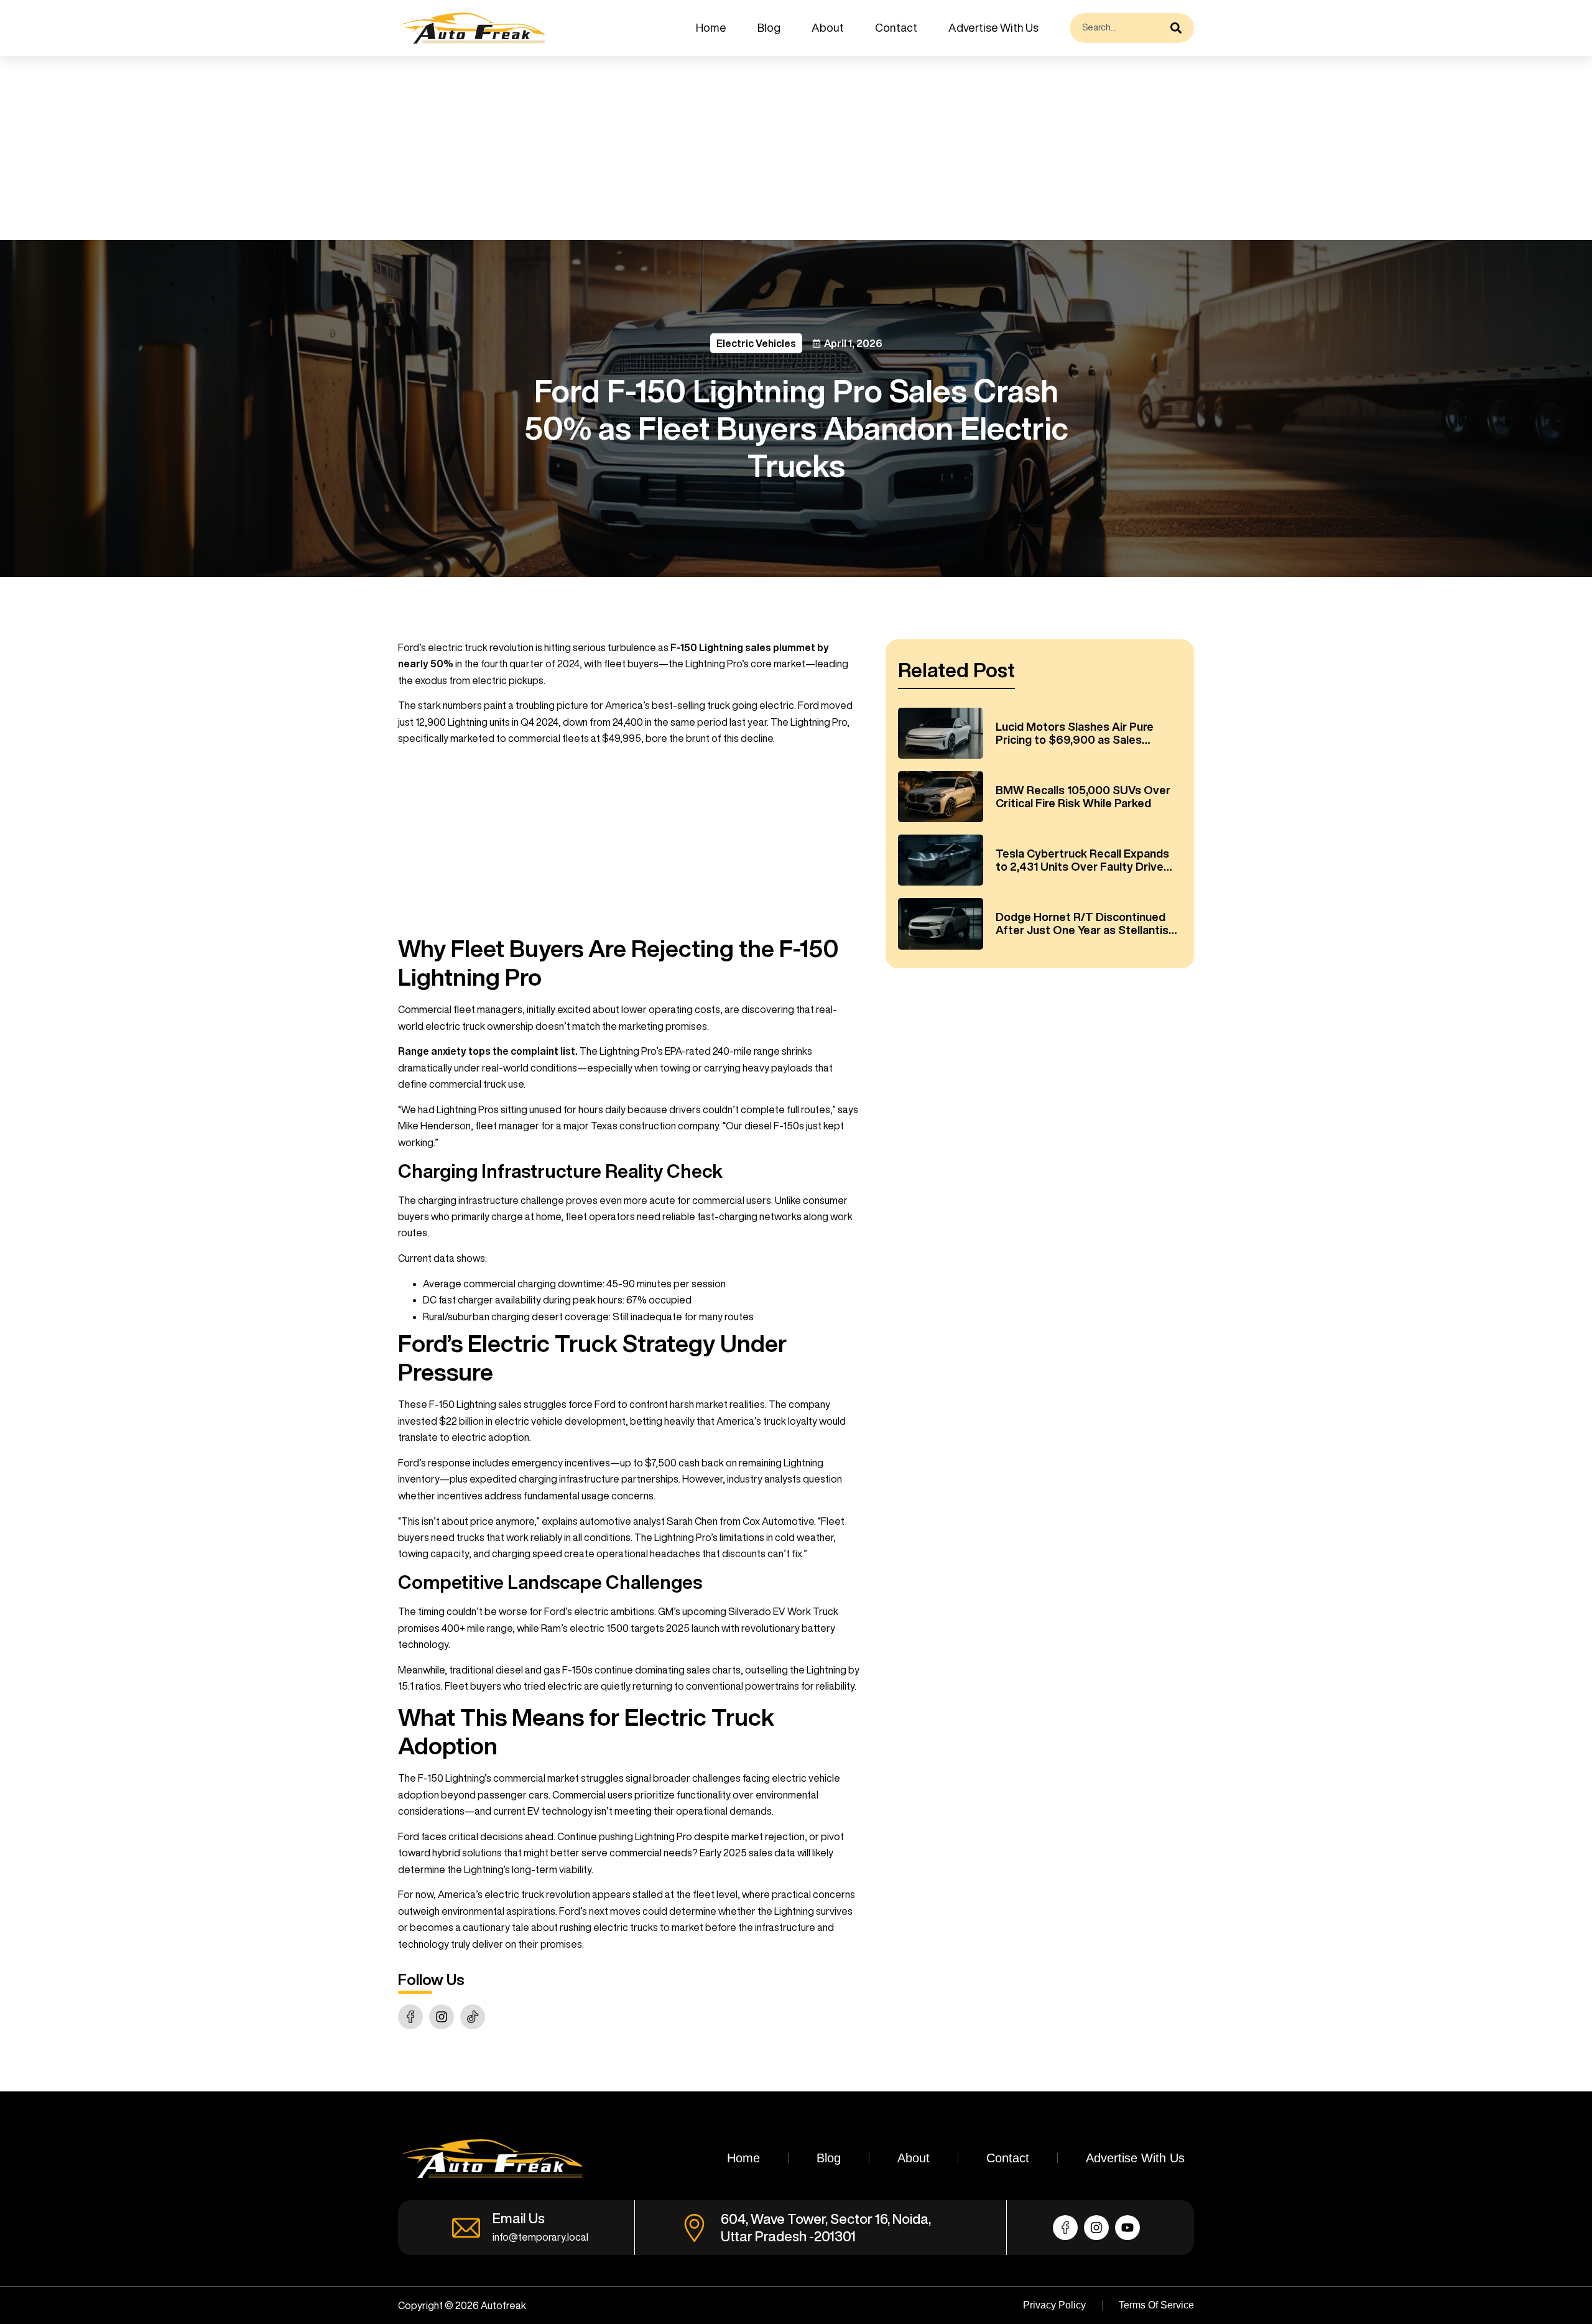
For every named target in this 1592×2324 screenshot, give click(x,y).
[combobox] (1117, 28)
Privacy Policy (1054, 2305)
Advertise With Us (993, 27)
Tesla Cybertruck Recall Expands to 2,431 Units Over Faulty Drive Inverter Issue (1082, 861)
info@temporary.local (540, 2237)
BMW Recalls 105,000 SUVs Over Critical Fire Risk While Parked (1083, 797)
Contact (896, 27)
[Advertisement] (373, 148)
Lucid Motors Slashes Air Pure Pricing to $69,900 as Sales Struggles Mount (1075, 734)
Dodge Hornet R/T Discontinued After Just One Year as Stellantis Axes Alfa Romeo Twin (1082, 924)
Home (711, 27)
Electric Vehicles (756, 343)
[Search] (1179, 28)
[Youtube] (1127, 2228)
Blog (769, 27)
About (828, 27)
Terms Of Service (1156, 2305)
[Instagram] (442, 2017)
